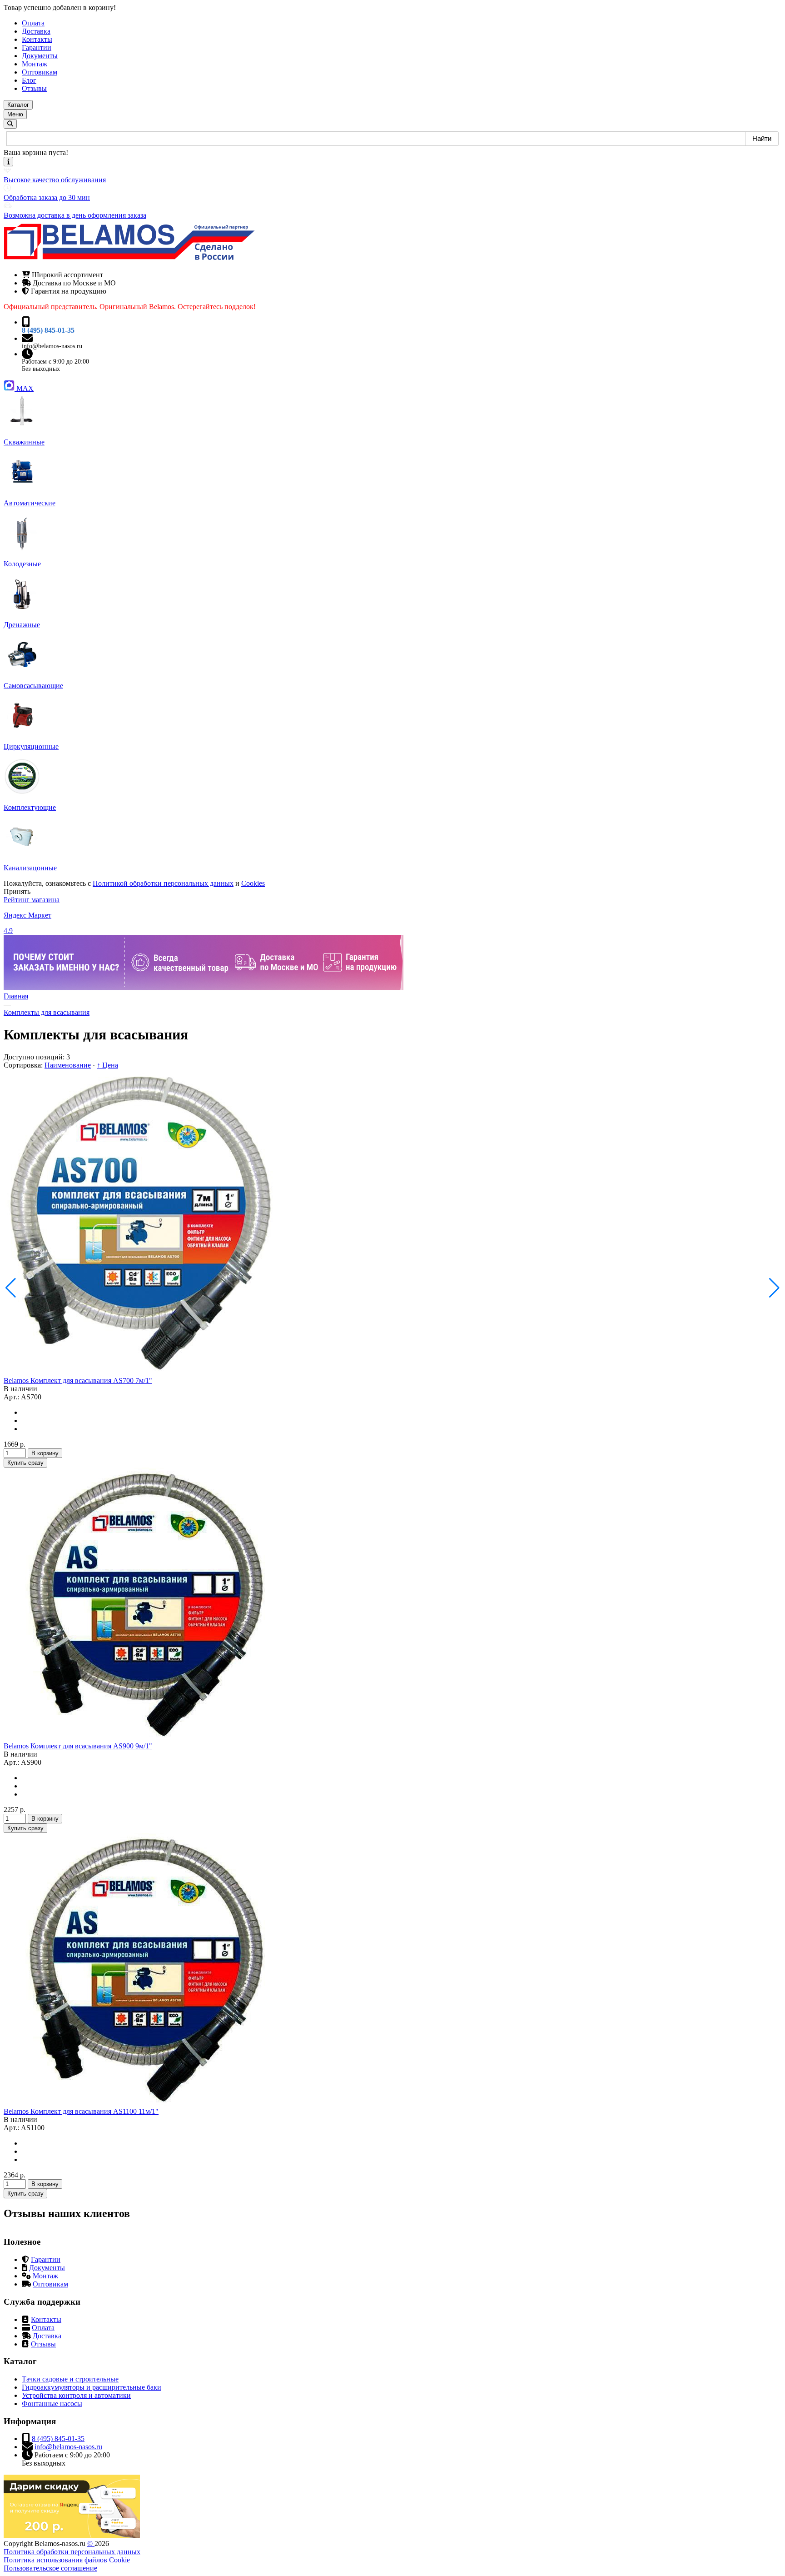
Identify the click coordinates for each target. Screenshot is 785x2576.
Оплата (43, 2328)
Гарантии (46, 2259)
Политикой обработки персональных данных (163, 883)
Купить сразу (25, 1463)
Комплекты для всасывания (47, 1012)
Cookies (253, 883)
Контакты (46, 2319)
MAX (25, 388)
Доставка (47, 2336)
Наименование (68, 1065)
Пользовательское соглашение (50, 2568)
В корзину (45, 1453)
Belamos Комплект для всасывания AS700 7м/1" (78, 1380)
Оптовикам (50, 2284)
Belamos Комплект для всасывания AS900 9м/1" (78, 1746)
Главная (16, 996)
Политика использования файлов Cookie (67, 2560)
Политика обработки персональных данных (72, 2552)
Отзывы (43, 2344)
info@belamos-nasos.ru (52, 346)
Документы (47, 2268)
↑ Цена (107, 1065)
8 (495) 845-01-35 (48, 330)
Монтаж (45, 2276)
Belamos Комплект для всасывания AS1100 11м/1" (81, 2111)
